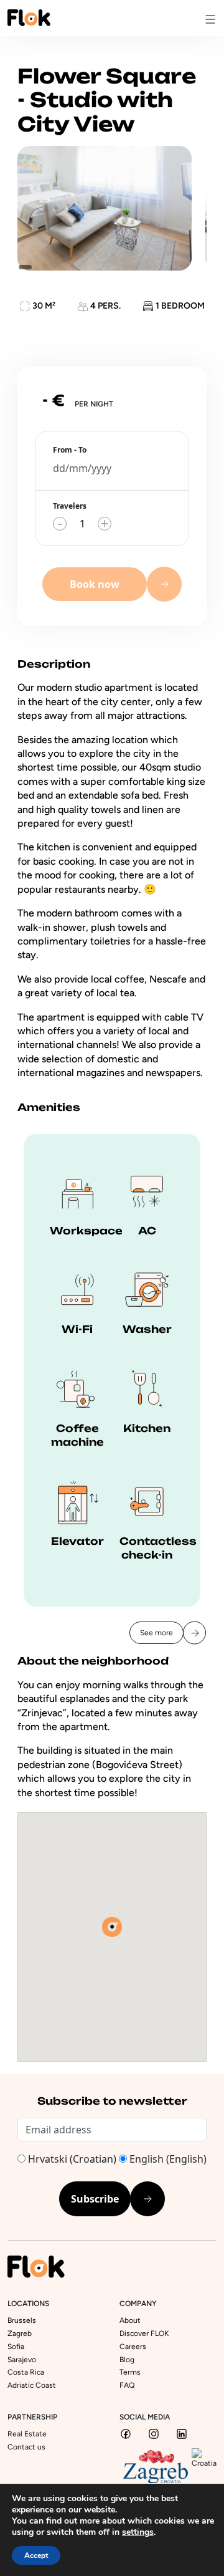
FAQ (127, 2385)
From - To (70, 450)
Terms (130, 2372)
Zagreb (20, 2333)
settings (138, 2532)
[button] (112, 1927)
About (130, 2320)
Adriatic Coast (32, 2385)
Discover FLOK (144, 2333)
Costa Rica (26, 2372)
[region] (112, 208)
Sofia (16, 2347)
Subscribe (95, 2199)
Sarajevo (22, 2360)
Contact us (26, 2447)
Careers (133, 2347)
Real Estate (27, 2434)
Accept (36, 2555)
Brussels (22, 2320)
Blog (127, 2360)
